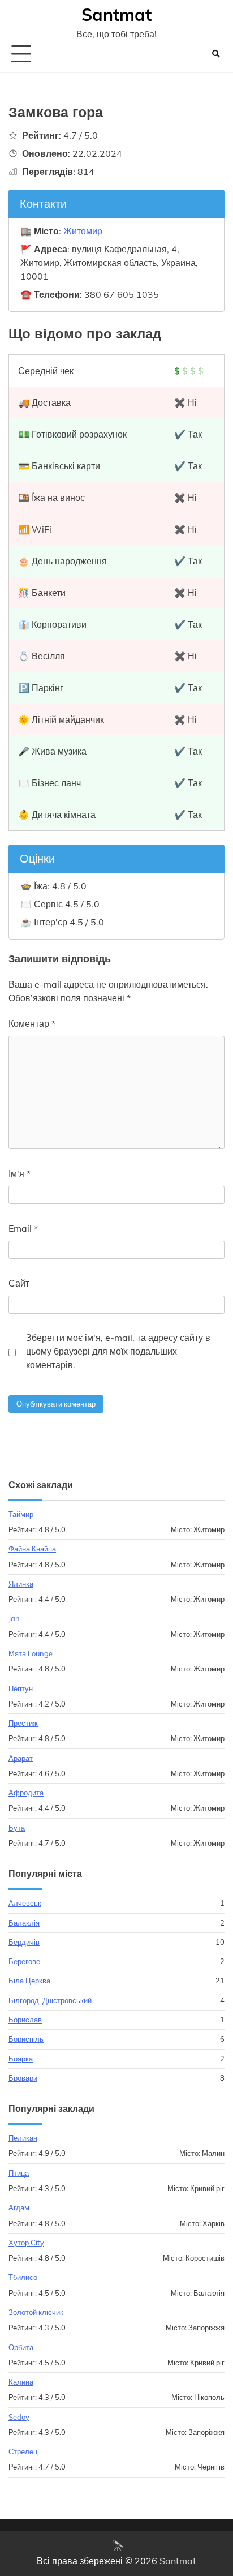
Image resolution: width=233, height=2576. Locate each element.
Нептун (21, 1688)
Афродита (26, 1793)
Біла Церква (29, 1981)
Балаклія (24, 1923)
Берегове (24, 1961)
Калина (21, 2382)
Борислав (25, 2020)
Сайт (19, 1283)
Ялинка (21, 1584)
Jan (14, 1618)
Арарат (21, 1758)
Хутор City (26, 2243)
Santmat (116, 15)
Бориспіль (26, 2039)
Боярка (21, 2059)
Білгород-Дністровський (50, 2000)
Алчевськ (25, 1903)
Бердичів (24, 1942)
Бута (17, 1828)
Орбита (21, 2347)
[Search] (216, 54)
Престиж (23, 1723)
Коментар (32, 1023)
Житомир (83, 231)
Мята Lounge (31, 1653)
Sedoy (19, 2417)
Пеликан (23, 2138)
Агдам (19, 2208)
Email (23, 1228)
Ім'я (20, 1173)
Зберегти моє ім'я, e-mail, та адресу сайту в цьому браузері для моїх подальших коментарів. (118, 1351)
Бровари (23, 2078)
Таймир (21, 1514)
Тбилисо (23, 2277)
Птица (19, 2173)
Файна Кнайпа (32, 1549)
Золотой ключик (36, 2312)
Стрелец (23, 2451)
